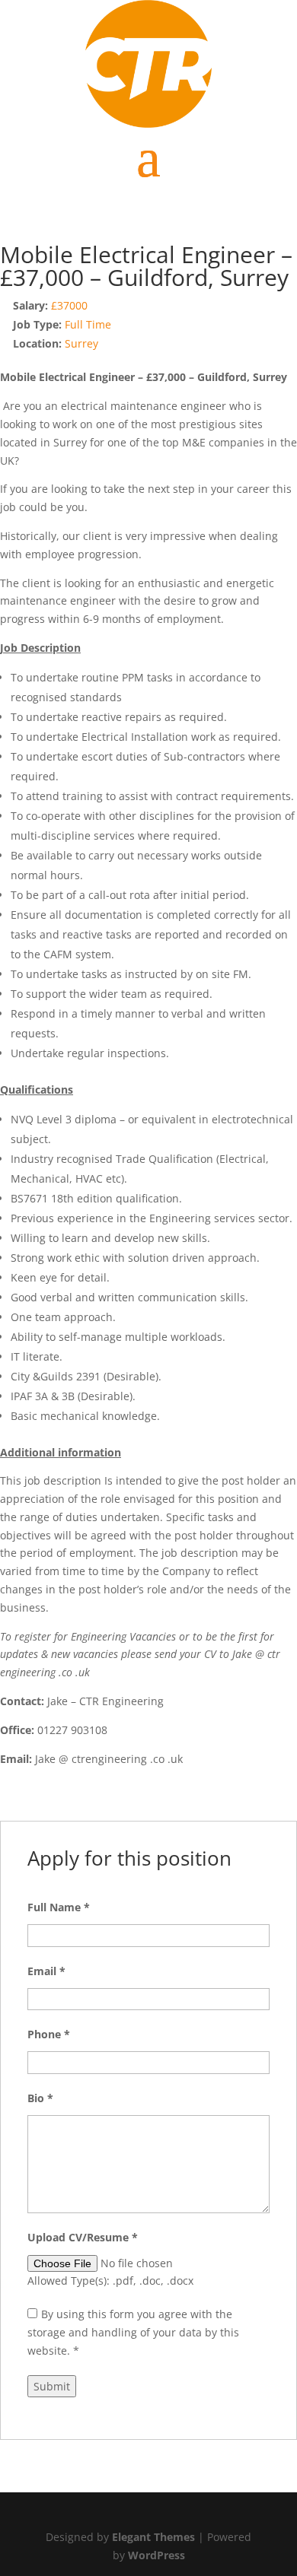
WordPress (156, 2555)
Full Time (88, 324)
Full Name (59, 1907)
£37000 (69, 305)
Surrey (81, 343)
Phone (49, 2034)
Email (46, 1971)
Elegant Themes (153, 2537)
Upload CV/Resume (83, 2237)
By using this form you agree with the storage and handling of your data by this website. (133, 2332)
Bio (40, 2098)
